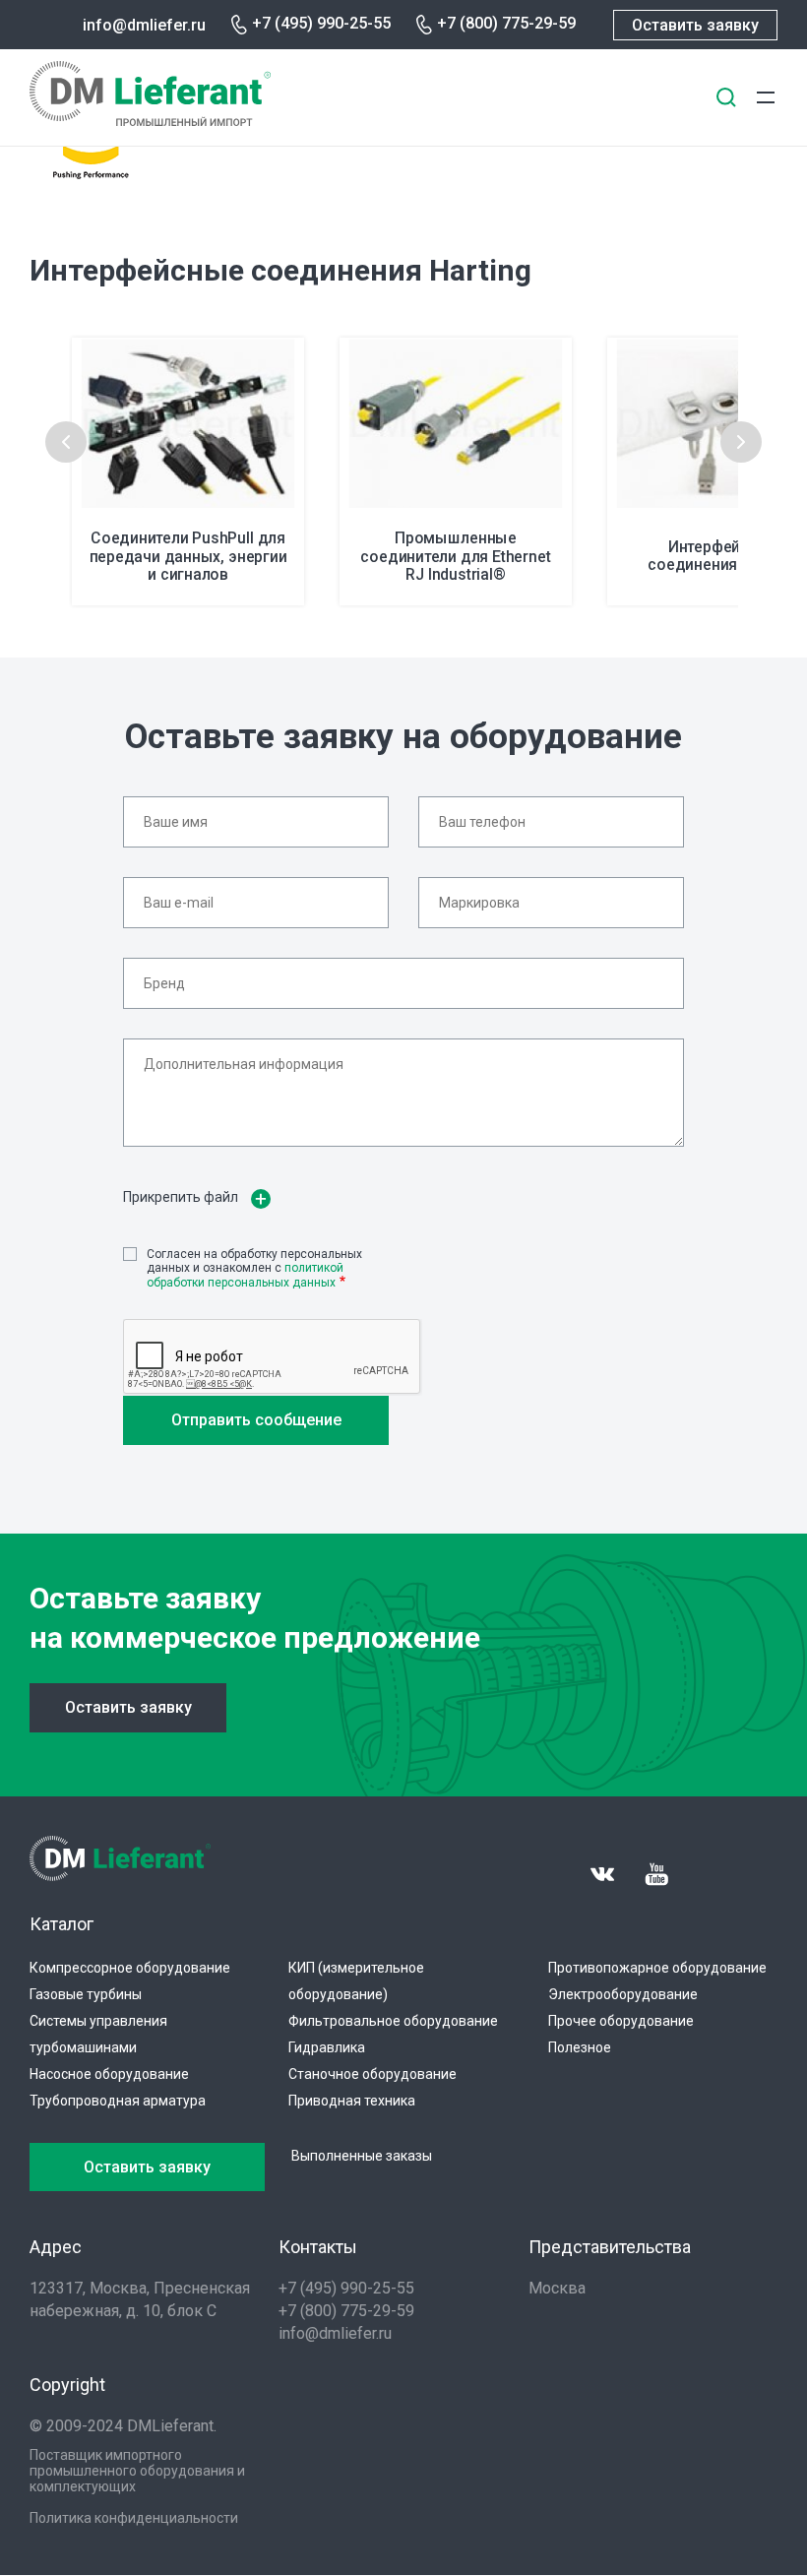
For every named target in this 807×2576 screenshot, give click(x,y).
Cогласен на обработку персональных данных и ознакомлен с (254, 1268)
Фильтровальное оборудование (393, 2021)
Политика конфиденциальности (134, 2518)
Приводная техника (352, 2101)
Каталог (62, 1924)
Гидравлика (327, 2047)
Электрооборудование (623, 1994)
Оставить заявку (695, 25)
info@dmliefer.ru (144, 25)
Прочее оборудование (621, 2021)
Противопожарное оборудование (657, 1968)
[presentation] (66, 442)
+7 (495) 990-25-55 (321, 23)
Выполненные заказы (362, 2156)
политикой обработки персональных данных (245, 1275)
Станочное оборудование (372, 2074)
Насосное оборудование (109, 2074)
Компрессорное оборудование (130, 1968)
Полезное (580, 2047)
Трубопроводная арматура (118, 2101)
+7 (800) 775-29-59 (506, 23)
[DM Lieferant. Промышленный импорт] (150, 121)
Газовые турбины (86, 1994)
